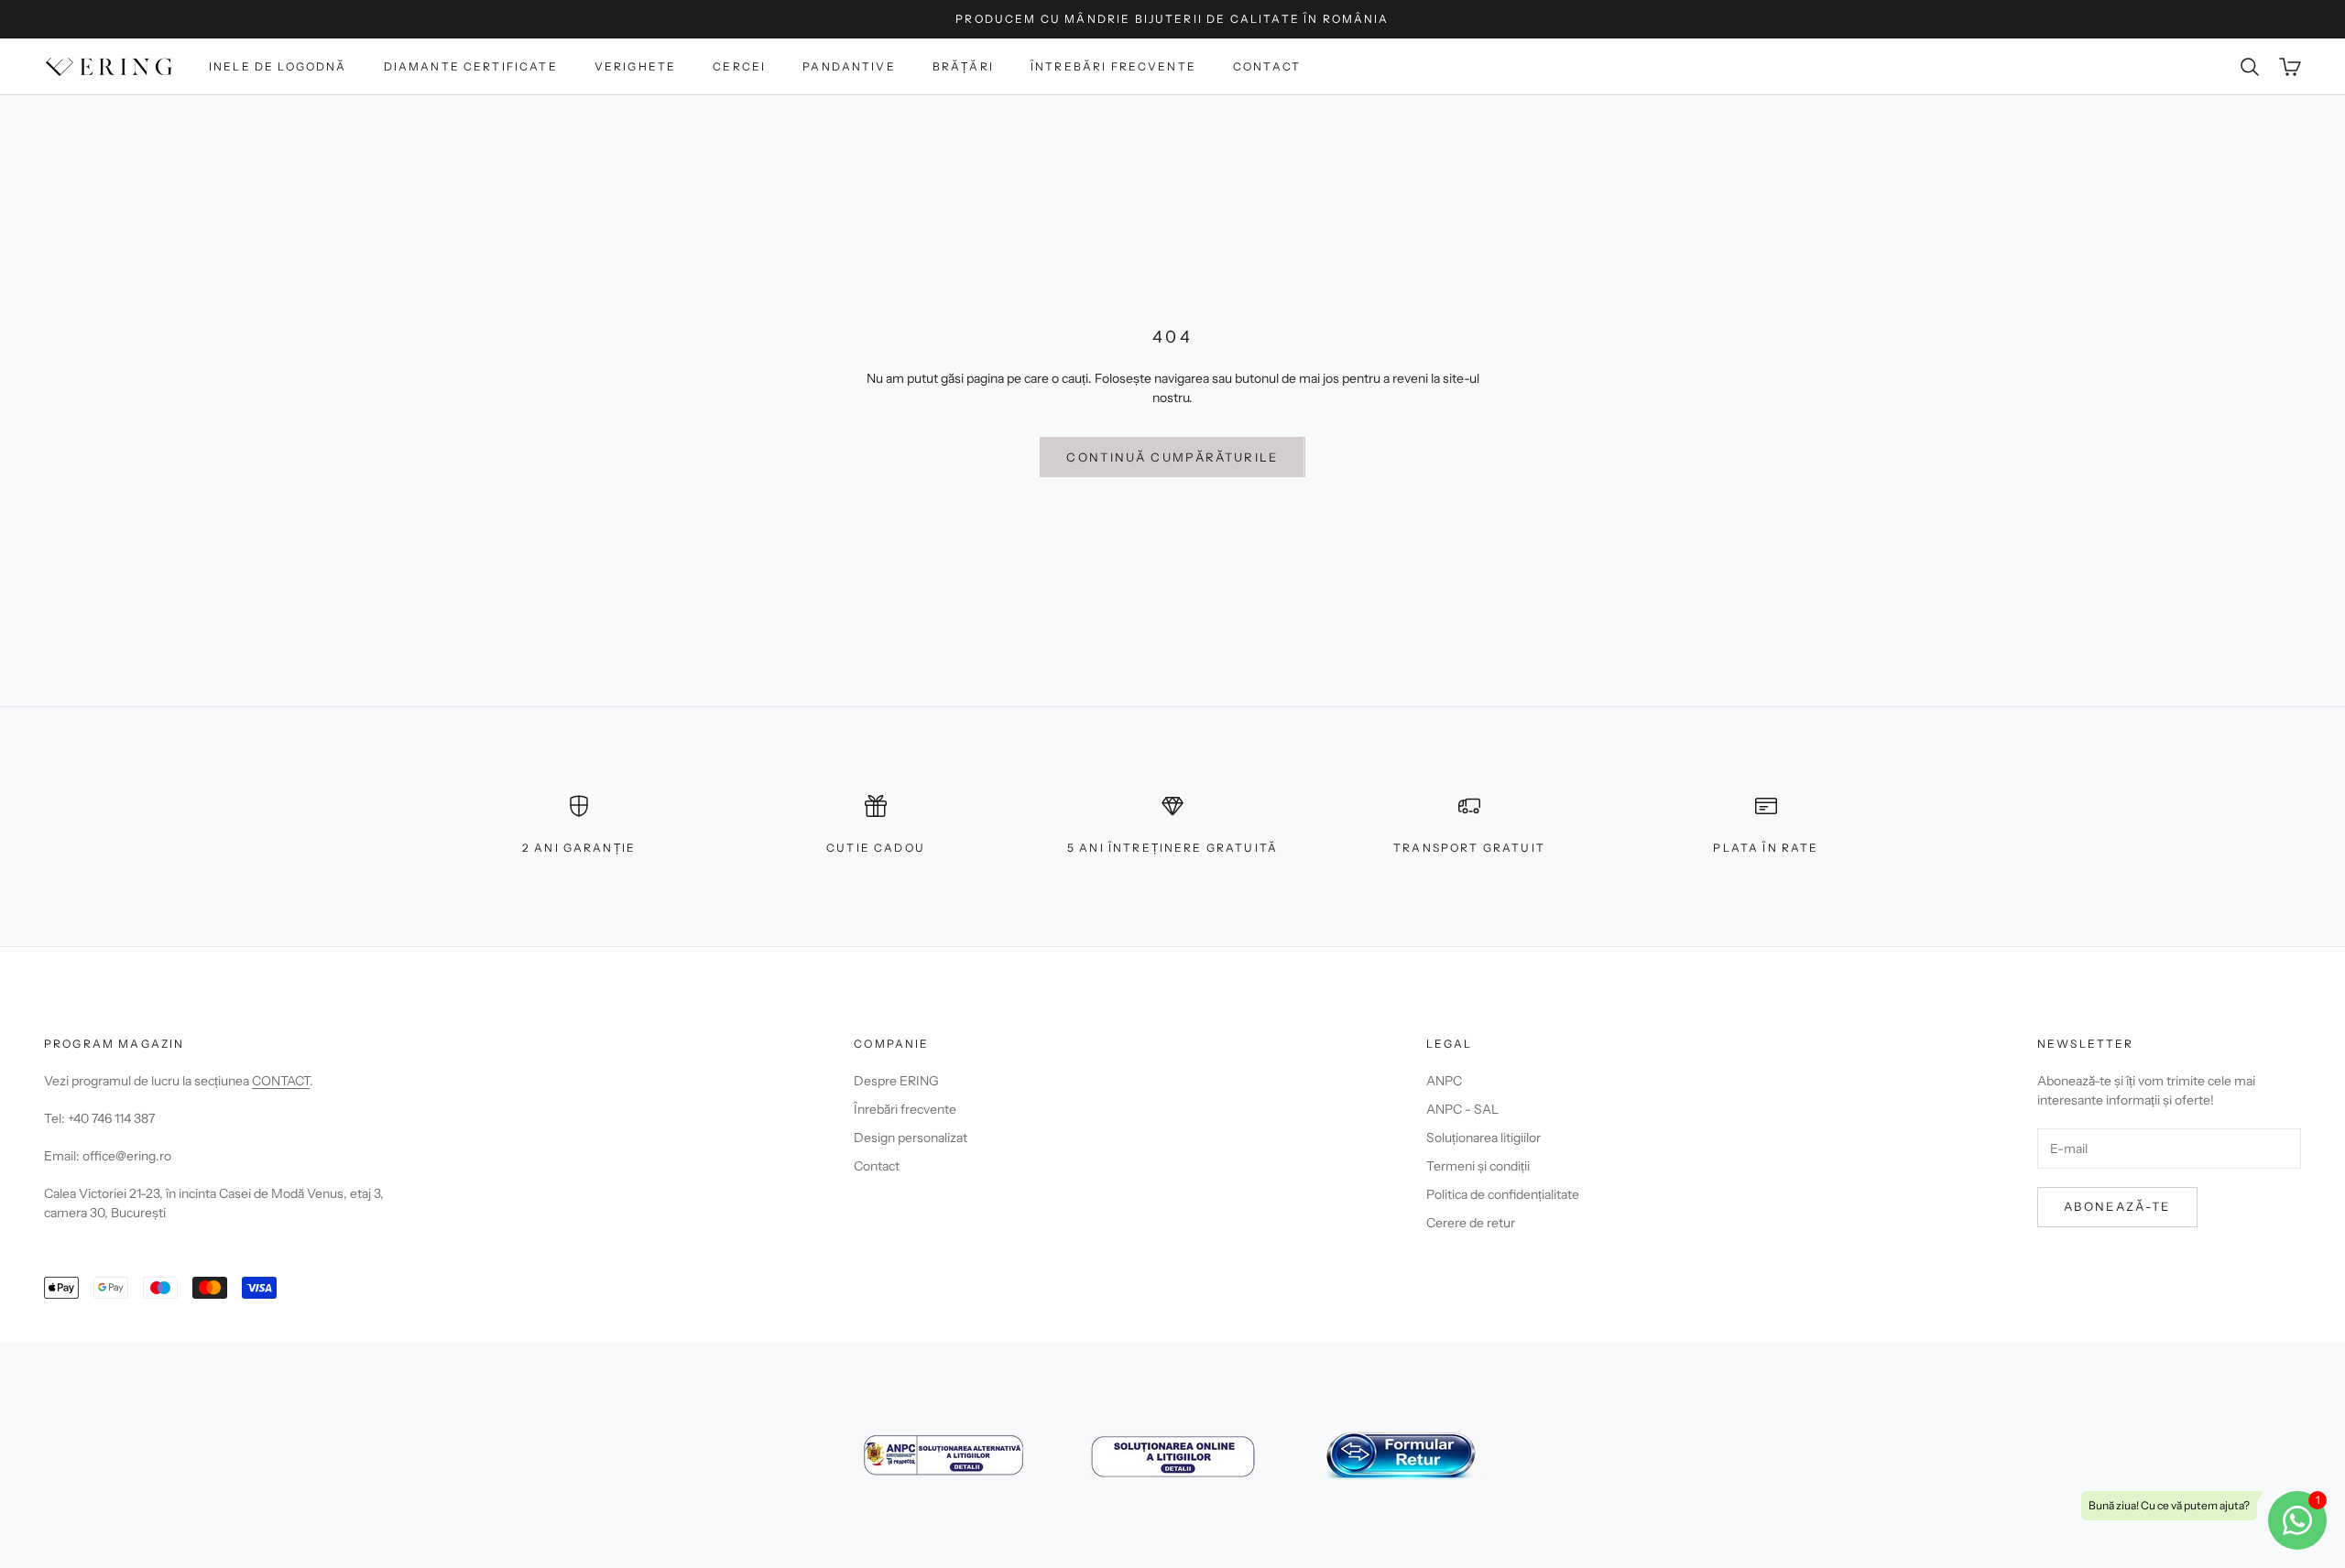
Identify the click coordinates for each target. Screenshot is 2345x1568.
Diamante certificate (471, 66)
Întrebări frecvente (1113, 66)
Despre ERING (896, 1081)
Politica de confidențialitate (1503, 1194)
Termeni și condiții (1478, 1166)
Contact (1267, 66)
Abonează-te (2117, 1206)
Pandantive (849, 66)
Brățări (963, 66)
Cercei (739, 66)
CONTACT (281, 1081)
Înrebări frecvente (905, 1109)
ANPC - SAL (1462, 1109)
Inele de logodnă (278, 66)
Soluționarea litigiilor (1483, 1138)
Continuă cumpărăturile (1172, 457)
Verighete (635, 66)
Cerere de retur (1471, 1223)
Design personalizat (911, 1138)
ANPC (1444, 1081)
